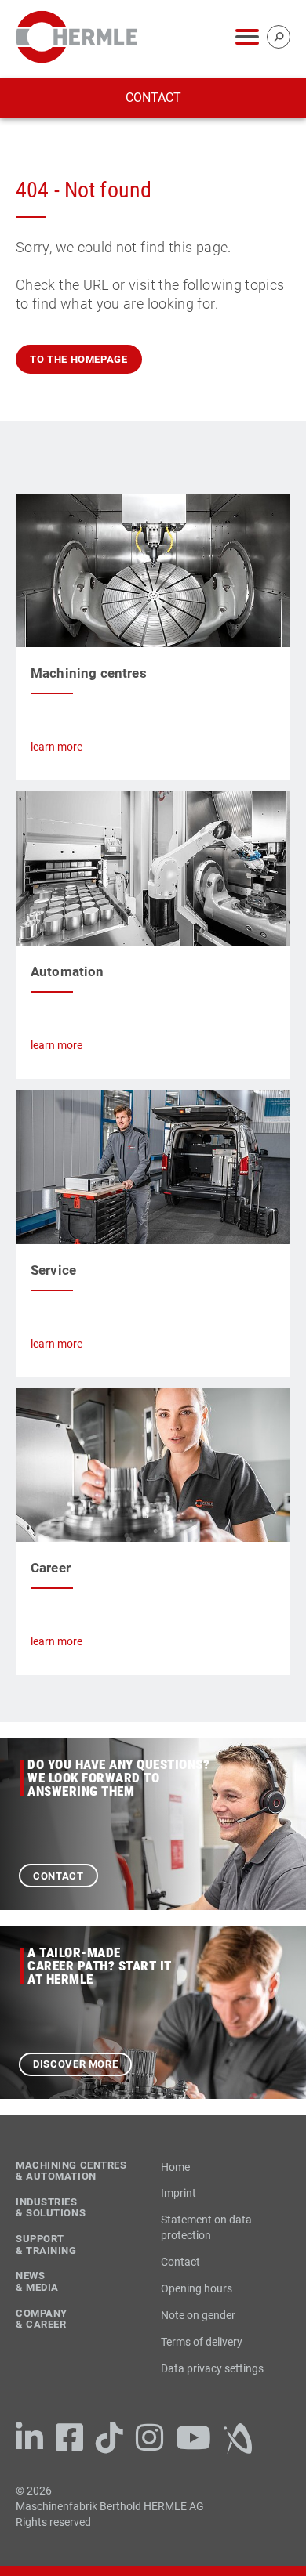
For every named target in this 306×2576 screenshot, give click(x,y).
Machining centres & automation (71, 2171)
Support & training (46, 2245)
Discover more (75, 2064)
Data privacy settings (212, 2368)
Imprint (178, 2193)
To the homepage (79, 359)
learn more (56, 747)
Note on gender (198, 2315)
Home (175, 2167)
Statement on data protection (206, 2227)
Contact (153, 98)
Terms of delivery (202, 2342)
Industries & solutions (51, 2208)
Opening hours (197, 2288)
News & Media (37, 2282)
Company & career (42, 2319)
